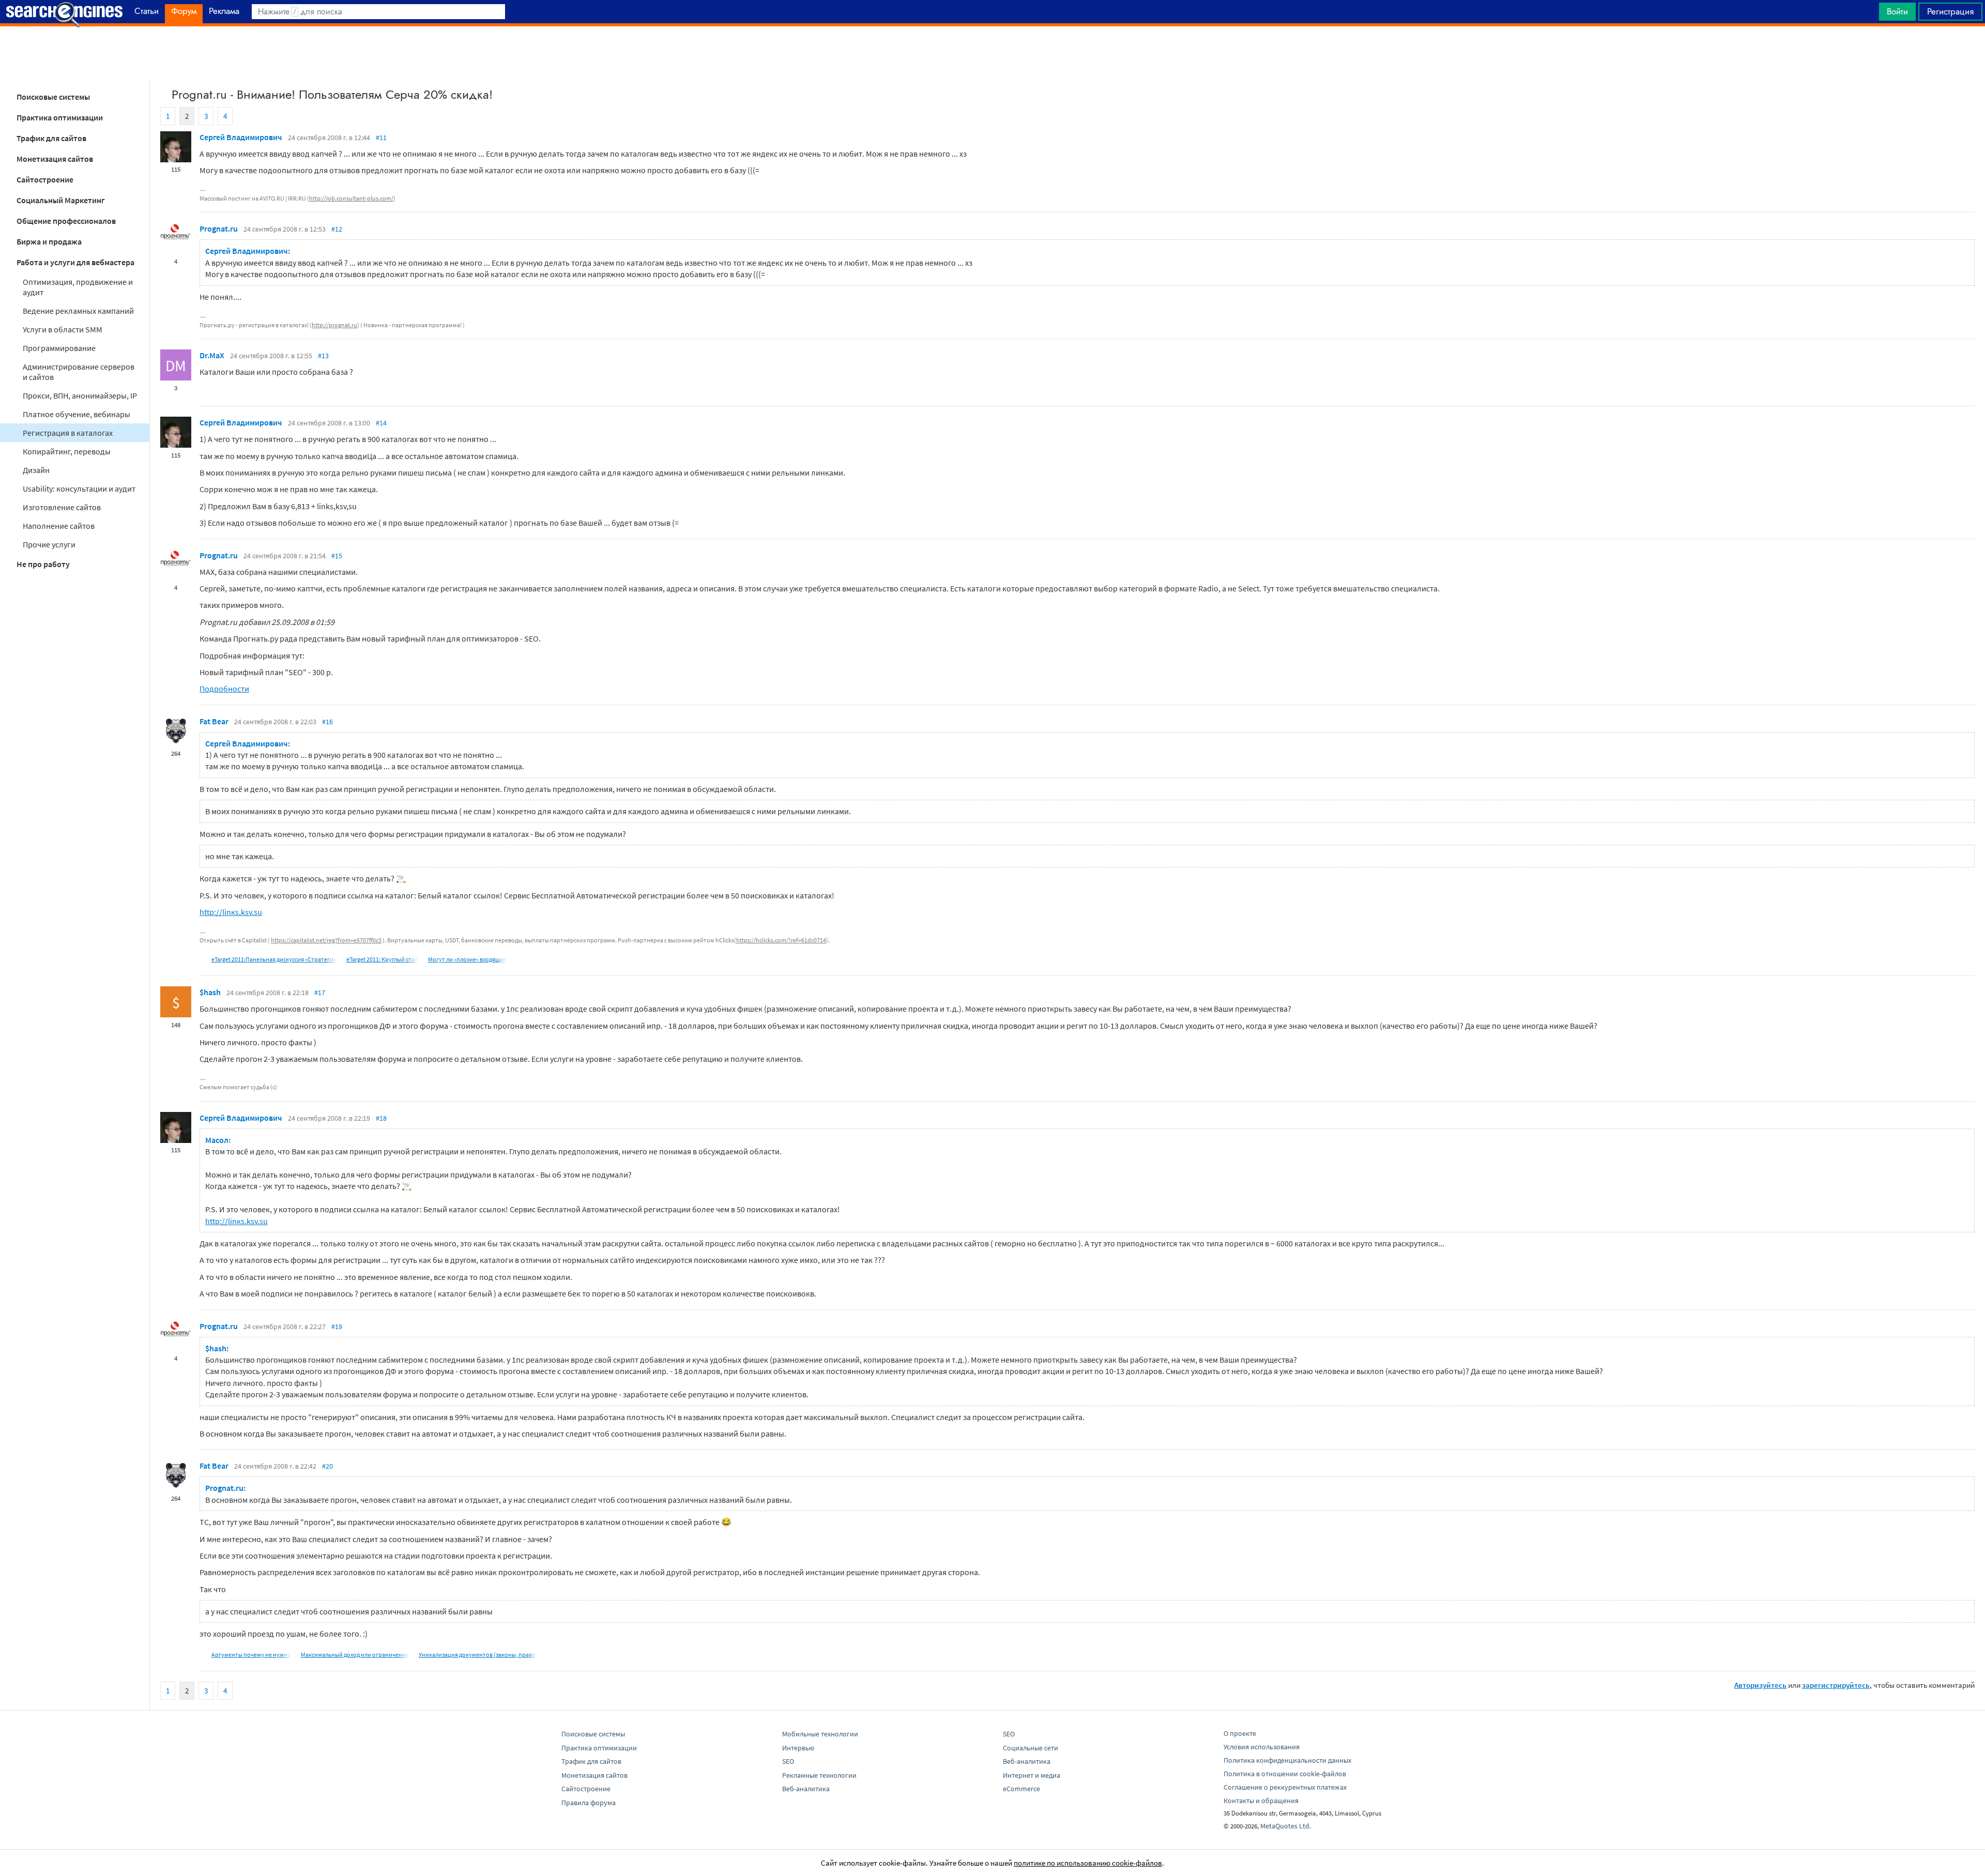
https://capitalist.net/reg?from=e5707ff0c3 (326, 940)
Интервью (798, 1748)
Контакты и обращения (1261, 1801)
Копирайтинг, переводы (67, 451)
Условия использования (1262, 1747)
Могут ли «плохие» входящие (467, 959)
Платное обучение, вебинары (77, 414)
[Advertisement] (993, 52)
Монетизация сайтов (55, 159)
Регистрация (1950, 11)
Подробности (224, 689)
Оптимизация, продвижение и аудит (78, 287)
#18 (381, 1118)
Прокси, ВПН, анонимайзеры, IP (80, 395)
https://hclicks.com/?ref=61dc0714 (781, 940)
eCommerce (1021, 1789)
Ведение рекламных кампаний (78, 311)
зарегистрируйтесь (1836, 1685)
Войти (1897, 11)
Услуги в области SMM (63, 329)
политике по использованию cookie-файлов (1088, 1863)
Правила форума (589, 1803)
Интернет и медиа (1032, 1775)
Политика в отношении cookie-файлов (1285, 1774)
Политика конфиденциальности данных (1287, 1760)
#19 (337, 1326)
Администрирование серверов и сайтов (79, 372)
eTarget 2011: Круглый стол (382, 959)
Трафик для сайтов (51, 138)
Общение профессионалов (66, 221)
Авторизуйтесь (1760, 1685)
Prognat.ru (219, 228)
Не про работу (43, 564)
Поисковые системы (53, 97)
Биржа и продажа (49, 241)
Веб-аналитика (806, 1789)
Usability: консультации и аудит (79, 489)
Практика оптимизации (60, 117)
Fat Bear (214, 721)
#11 (381, 138)
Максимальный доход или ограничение (355, 1654)
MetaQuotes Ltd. (1286, 1826)
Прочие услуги (49, 544)
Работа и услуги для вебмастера (75, 262)
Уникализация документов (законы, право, (478, 1654)
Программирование (59, 348)
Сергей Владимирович (241, 137)
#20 (327, 1466)
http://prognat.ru (334, 325)
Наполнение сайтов (59, 526)
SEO (788, 1761)
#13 (323, 356)
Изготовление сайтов (62, 507)
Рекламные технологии (819, 1775)
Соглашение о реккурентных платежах (1285, 1787)
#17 (320, 993)
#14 (381, 423)
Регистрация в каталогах (68, 433)
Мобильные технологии (820, 1734)
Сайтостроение (45, 179)
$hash (210, 992)
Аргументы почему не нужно (251, 1654)
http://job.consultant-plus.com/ (351, 198)
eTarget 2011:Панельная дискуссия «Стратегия (274, 959)
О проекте (1240, 1733)
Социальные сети (1030, 1748)
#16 (327, 722)
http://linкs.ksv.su (231, 912)
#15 (337, 556)
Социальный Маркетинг (61, 200)
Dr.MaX (212, 355)
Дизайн (36, 470)
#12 (337, 229)
